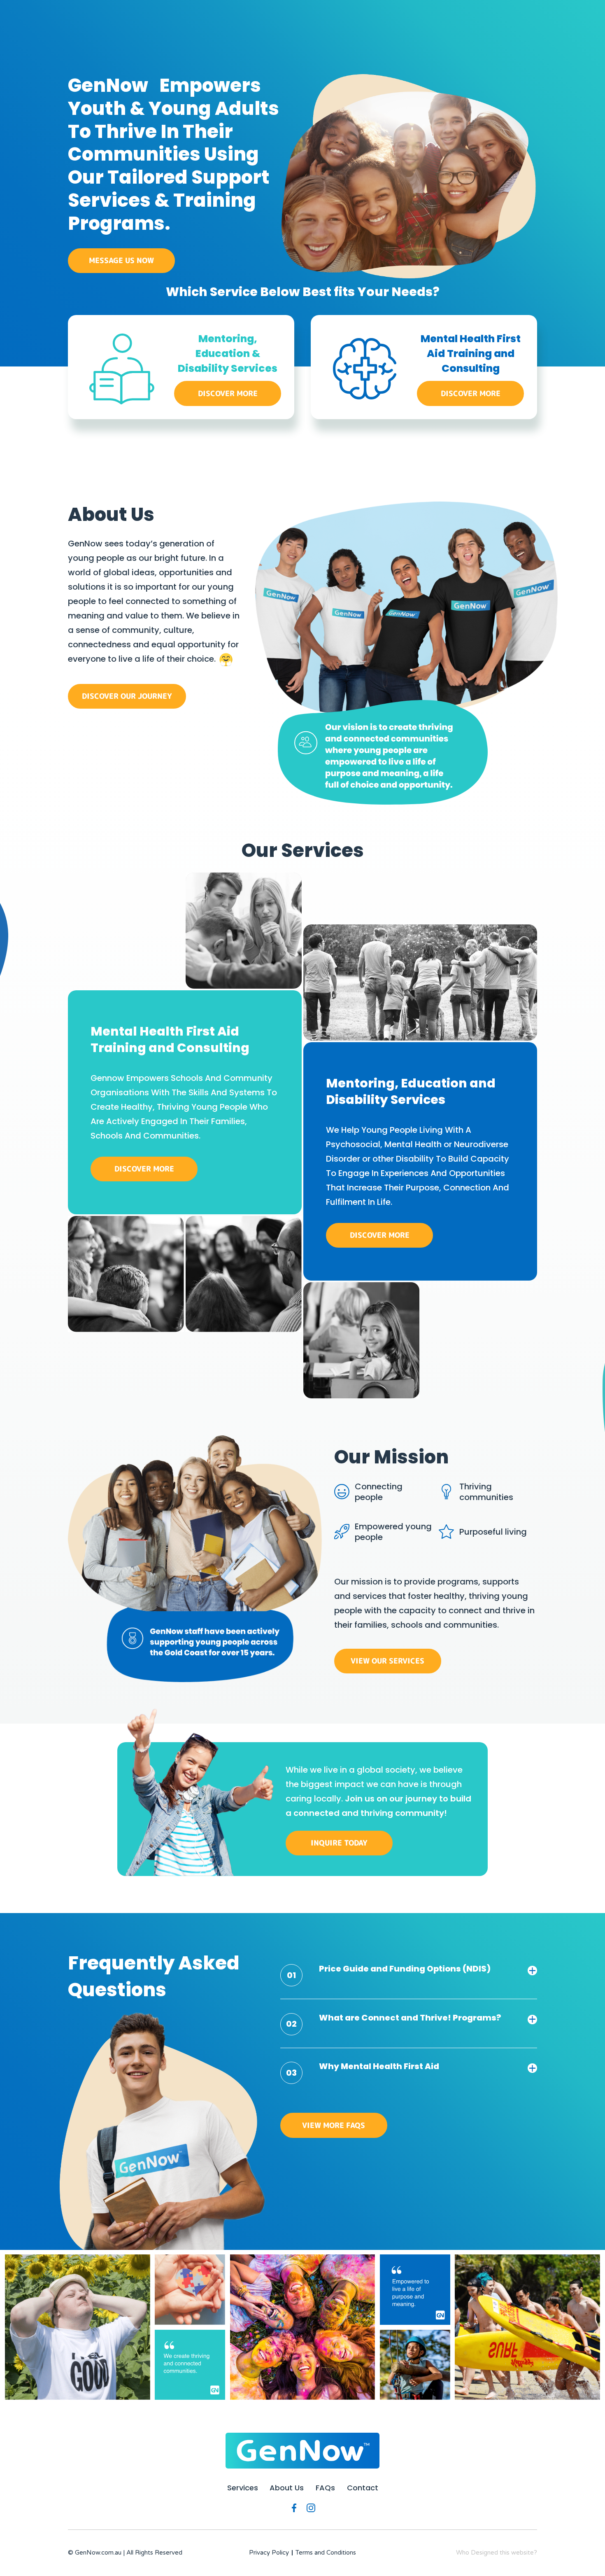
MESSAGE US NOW (121, 260)
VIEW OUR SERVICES (387, 1661)
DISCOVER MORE (228, 393)
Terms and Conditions (326, 2553)
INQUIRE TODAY (339, 1843)
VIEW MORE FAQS (334, 2125)
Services (243, 2488)
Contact (363, 2488)
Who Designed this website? (497, 2553)
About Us (287, 2488)
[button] (409, 1974)
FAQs (325, 2488)
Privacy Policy (269, 2553)
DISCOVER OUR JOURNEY (127, 696)
